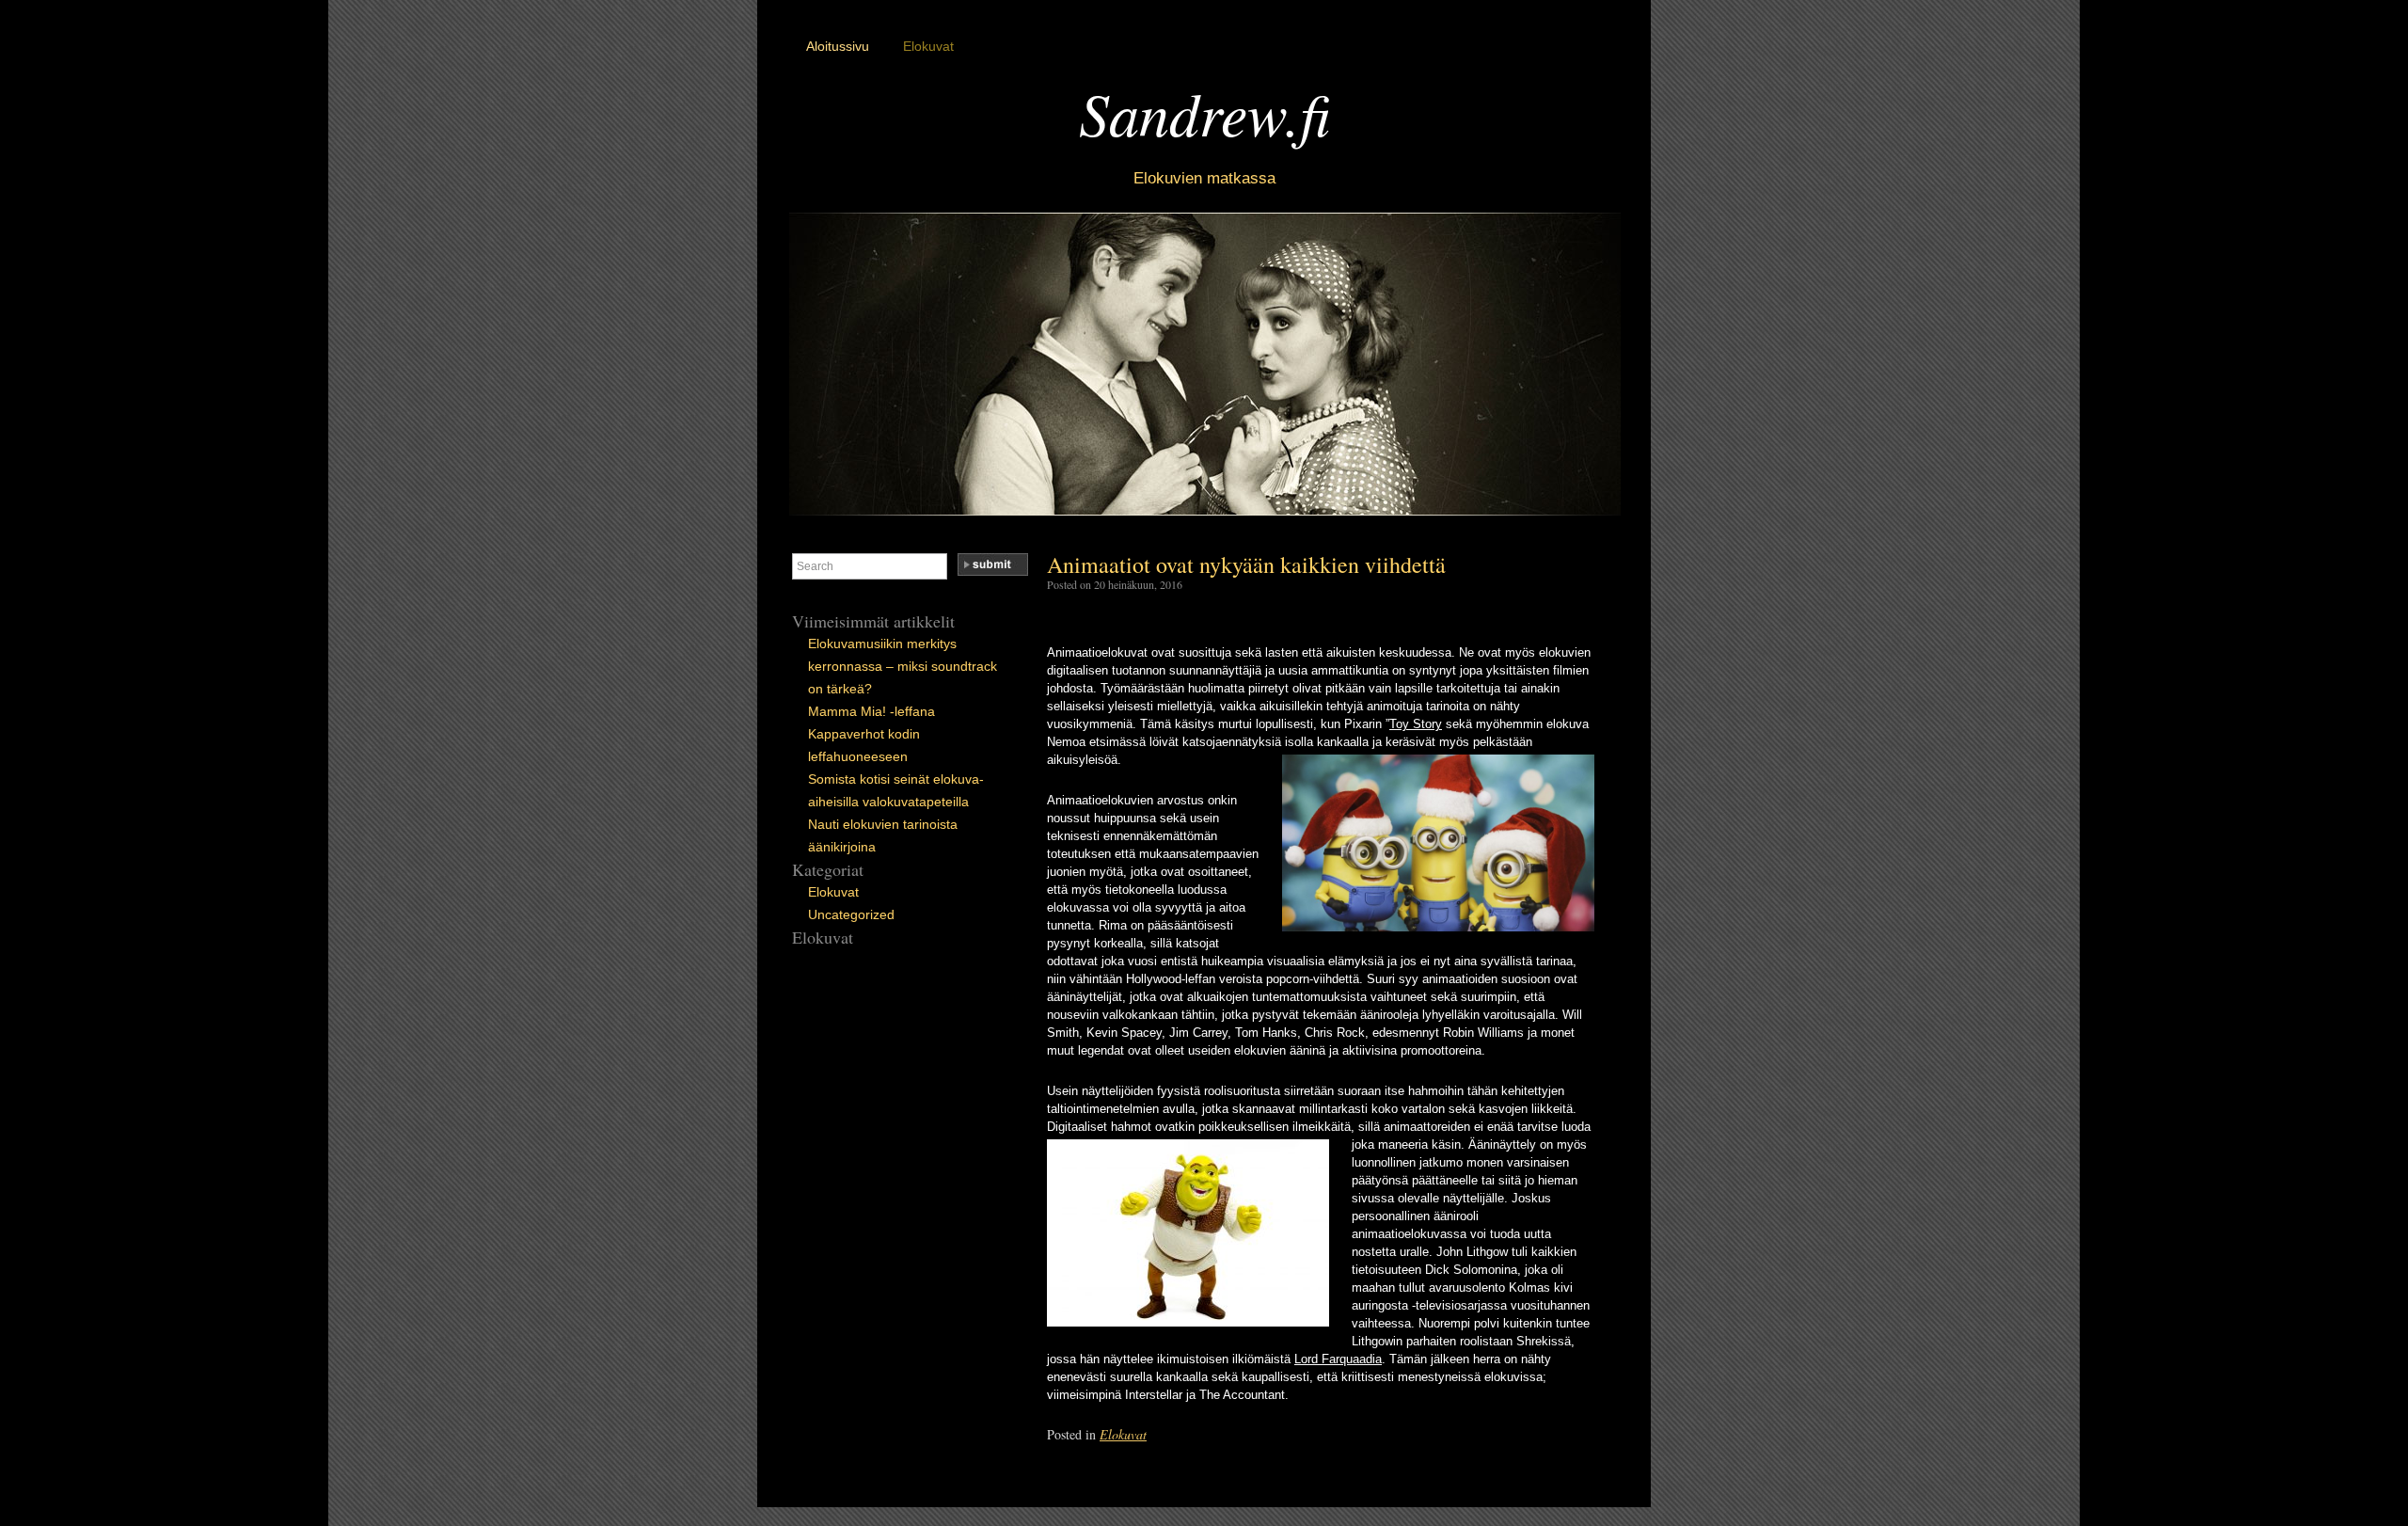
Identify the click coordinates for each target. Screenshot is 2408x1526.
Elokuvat (928, 46)
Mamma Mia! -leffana (871, 711)
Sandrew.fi (1204, 112)
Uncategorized (851, 914)
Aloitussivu (838, 46)
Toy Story (1416, 724)
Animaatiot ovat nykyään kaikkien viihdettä (1246, 564)
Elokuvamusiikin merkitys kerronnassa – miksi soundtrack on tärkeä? (903, 666)
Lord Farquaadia (1338, 1359)
